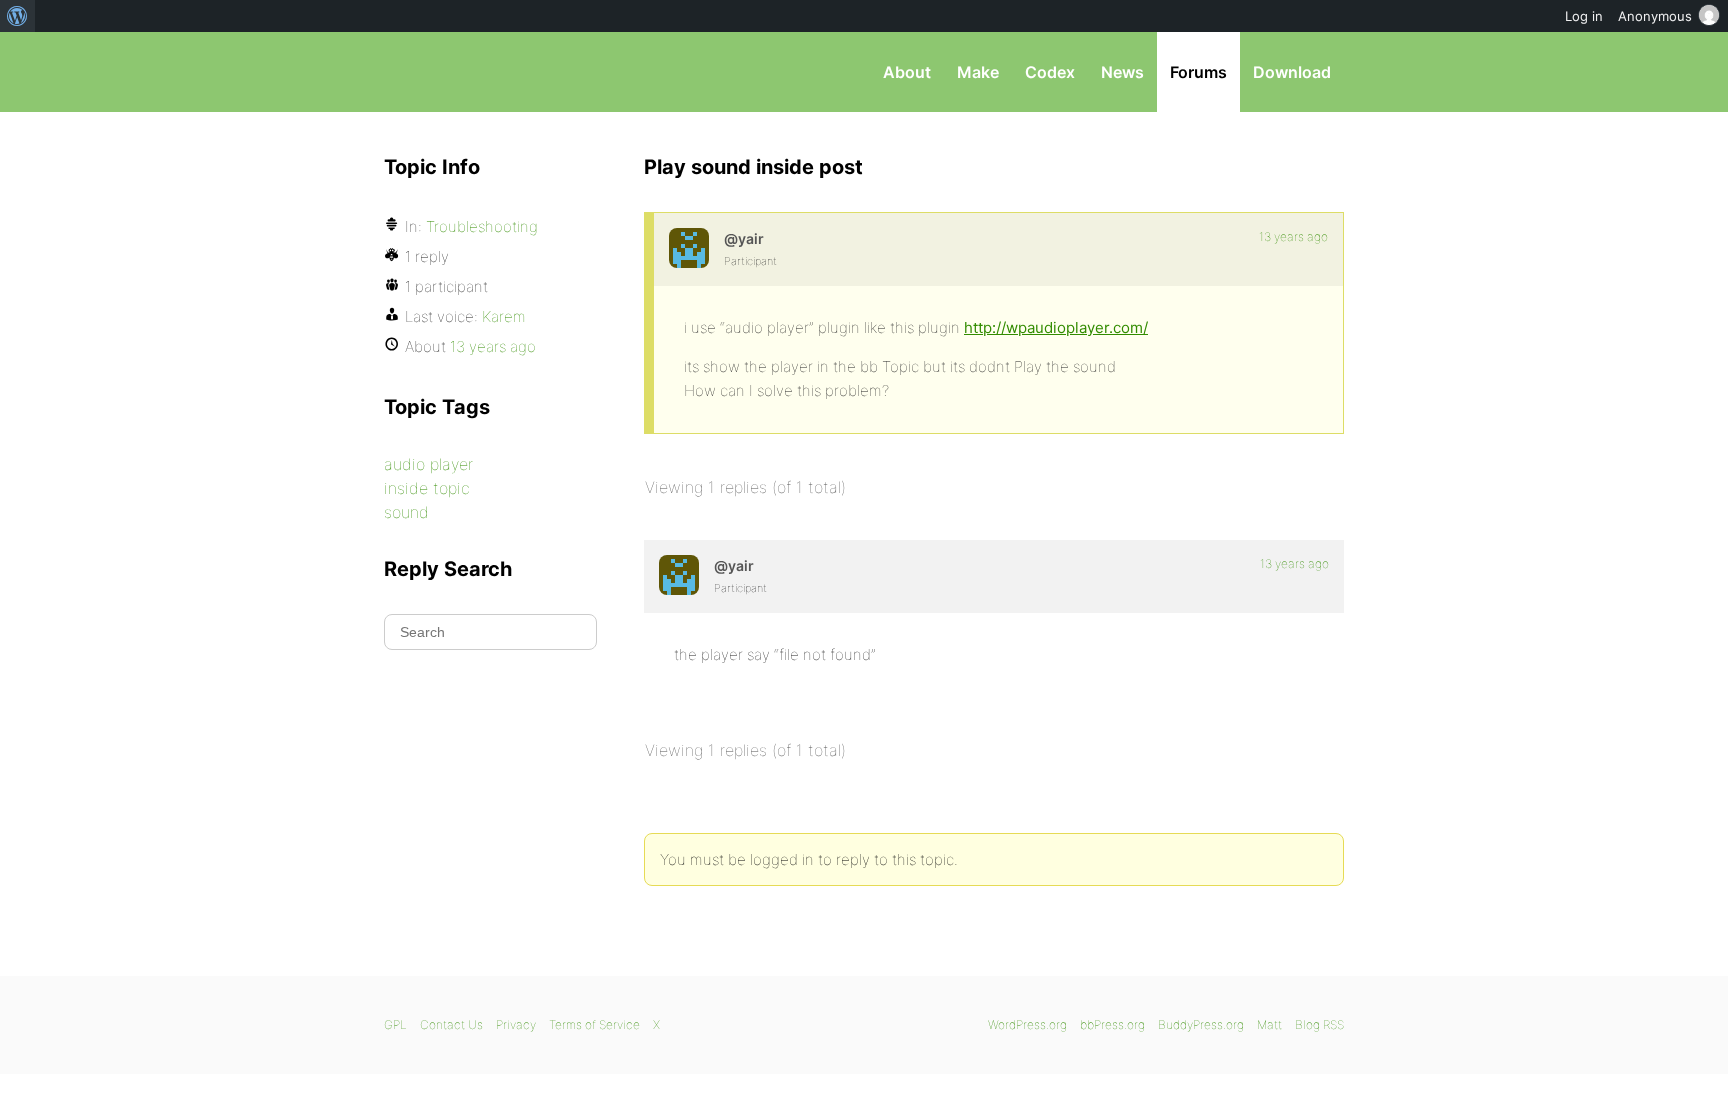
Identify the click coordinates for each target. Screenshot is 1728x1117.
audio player (428, 464)
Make (978, 72)
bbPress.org (488, 72)
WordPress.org (1027, 1024)
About (907, 72)
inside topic (427, 488)
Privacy (516, 1024)
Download (1292, 72)
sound (406, 512)
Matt (1269, 1024)
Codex (1050, 72)
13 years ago (1293, 236)
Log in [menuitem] (1584, 16)
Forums (1198, 72)
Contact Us (451, 1024)
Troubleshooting (482, 226)
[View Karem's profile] (689, 248)
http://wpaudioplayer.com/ (1056, 327)
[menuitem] (17, 16)
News (1122, 72)
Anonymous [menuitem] (1655, 16)
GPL (395, 1024)
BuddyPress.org (1201, 1024)
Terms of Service (594, 1024)
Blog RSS (1319, 1024)
